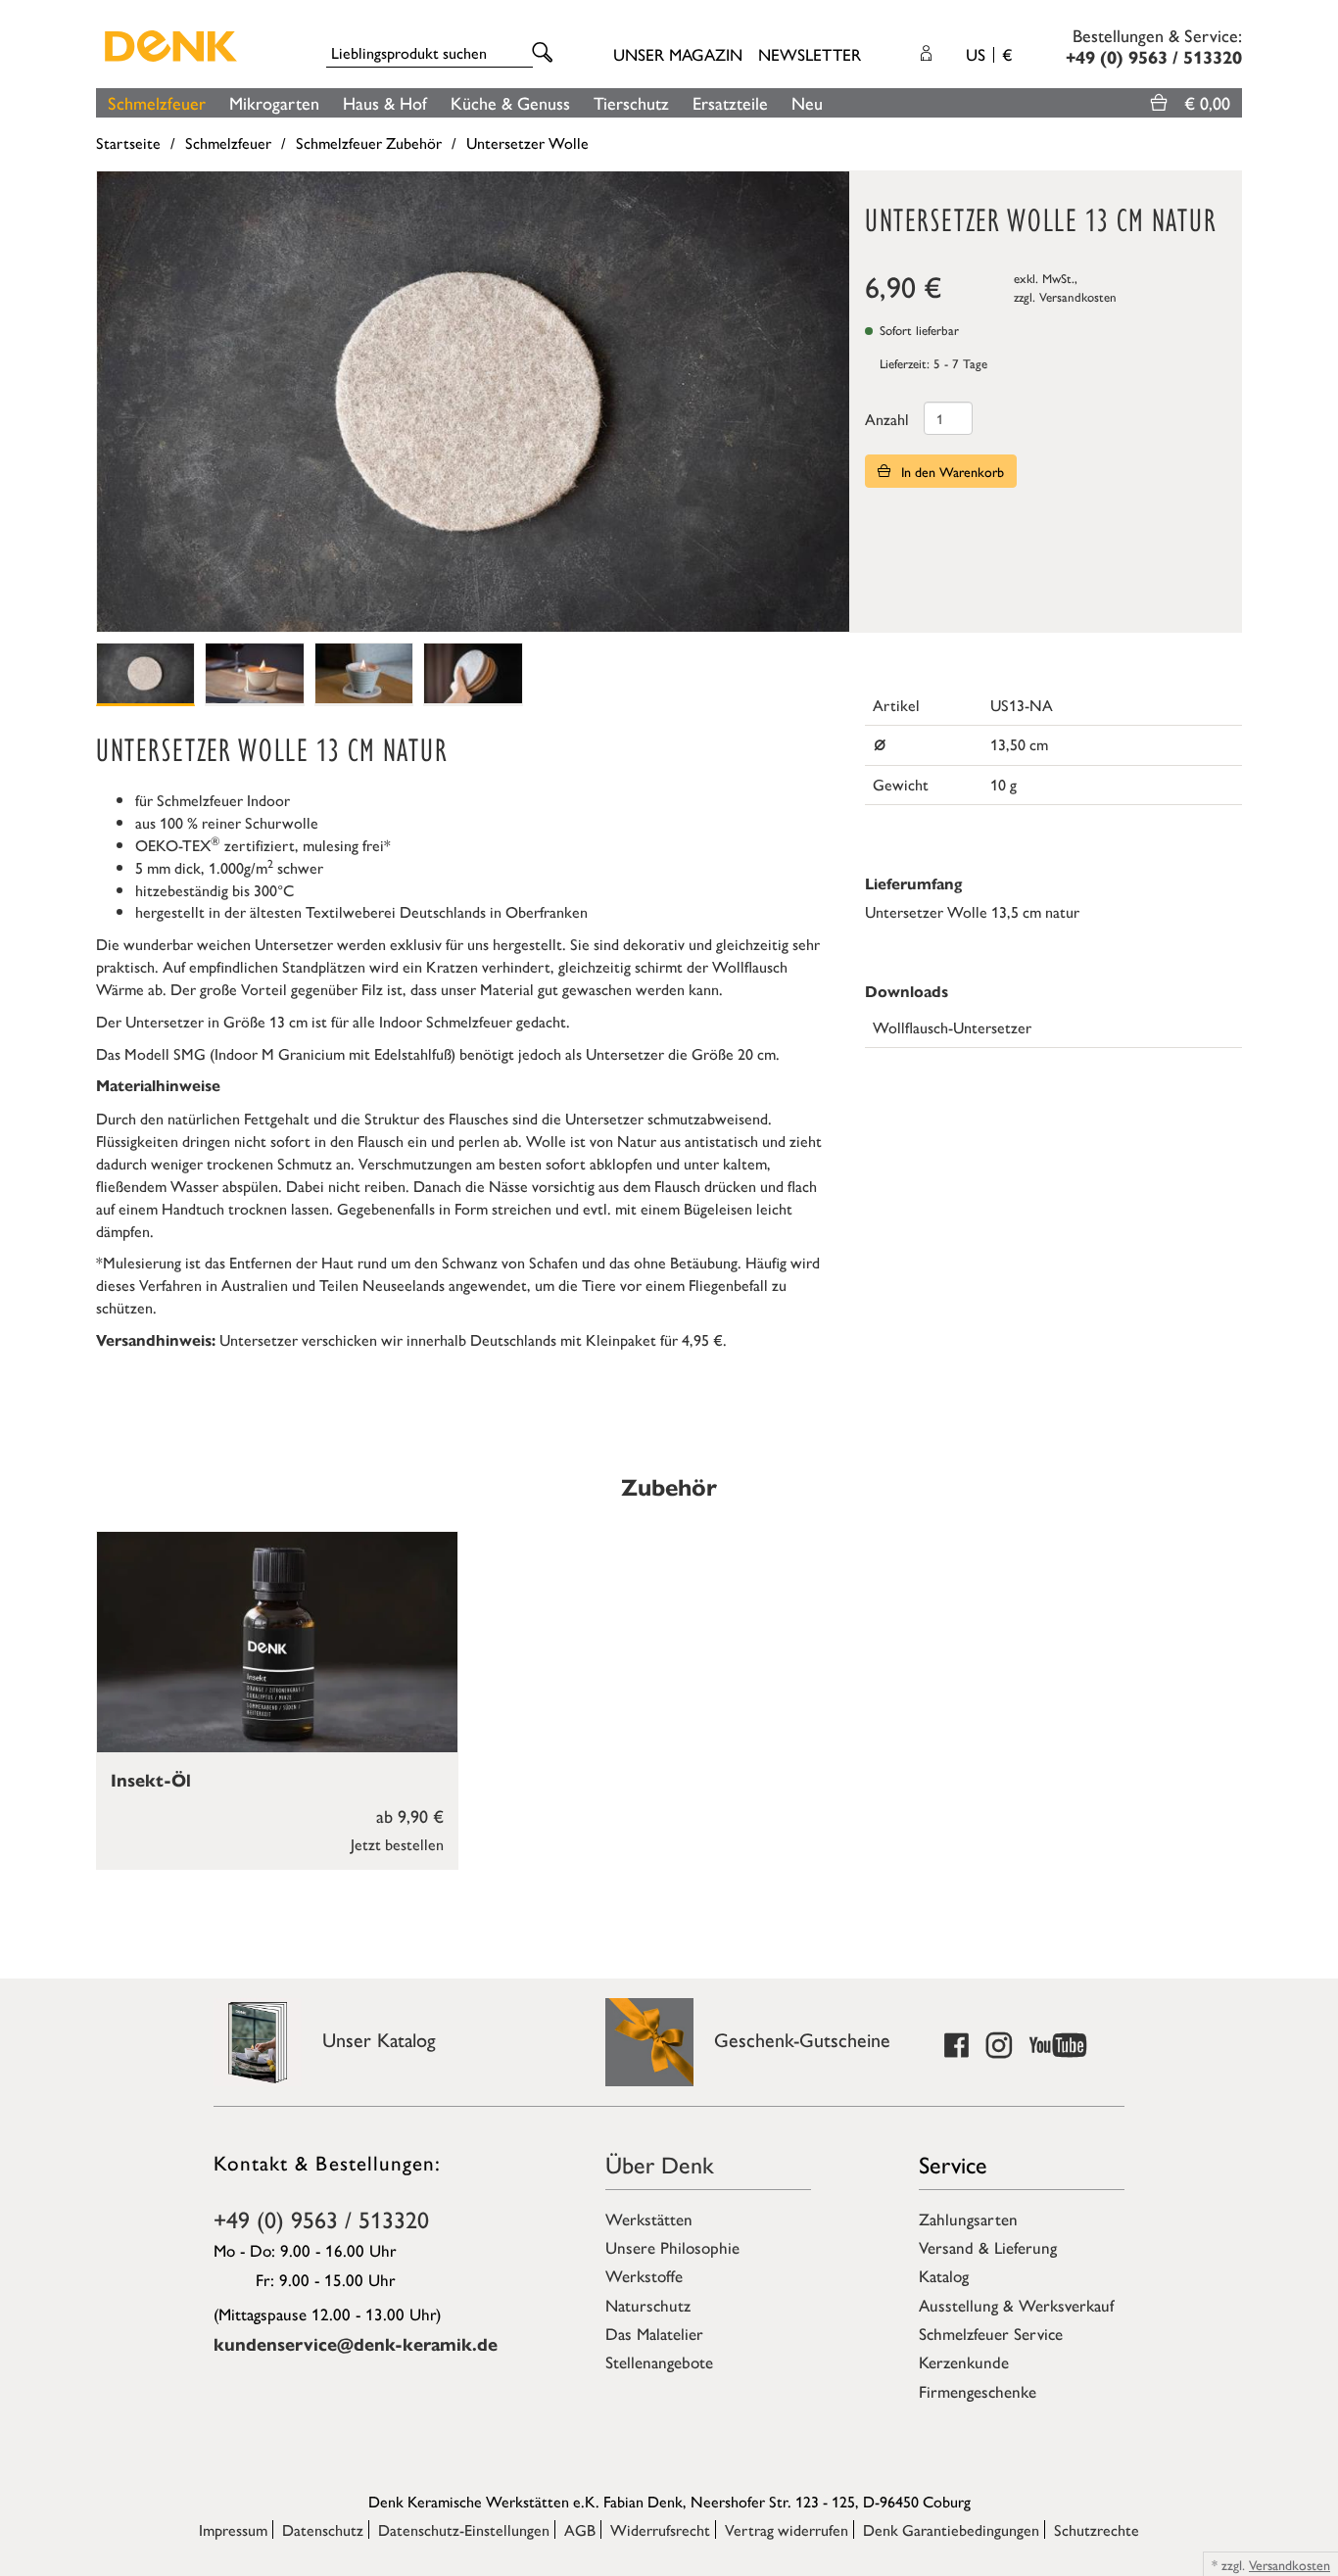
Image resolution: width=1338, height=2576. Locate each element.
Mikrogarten (274, 102)
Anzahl (887, 419)
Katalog (944, 2275)
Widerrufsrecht (660, 2529)
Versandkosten (1078, 296)
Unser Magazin (678, 54)
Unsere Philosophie (672, 2247)
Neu (807, 102)
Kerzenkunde (964, 2361)
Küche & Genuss (510, 102)
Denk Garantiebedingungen (951, 2529)
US (989, 54)
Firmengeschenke (978, 2391)
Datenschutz (323, 2529)
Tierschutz (631, 102)
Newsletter (810, 54)
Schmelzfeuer (157, 102)
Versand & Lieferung (988, 2247)
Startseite (128, 143)
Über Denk (660, 2164)
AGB (580, 2529)
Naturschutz (648, 2305)
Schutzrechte (1097, 2529)
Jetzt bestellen (397, 1844)
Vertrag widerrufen (787, 2529)
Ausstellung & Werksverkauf (1016, 2305)
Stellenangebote (659, 2361)
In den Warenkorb (951, 471)
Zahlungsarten (968, 2218)
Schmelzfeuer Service (991, 2333)
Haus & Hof (385, 102)
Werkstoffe (644, 2275)
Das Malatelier (654, 2333)
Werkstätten (649, 2218)
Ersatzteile (730, 102)
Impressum (233, 2529)
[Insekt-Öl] (277, 1642)
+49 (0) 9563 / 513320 (321, 2218)
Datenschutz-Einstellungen (464, 2529)
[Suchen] (546, 53)
